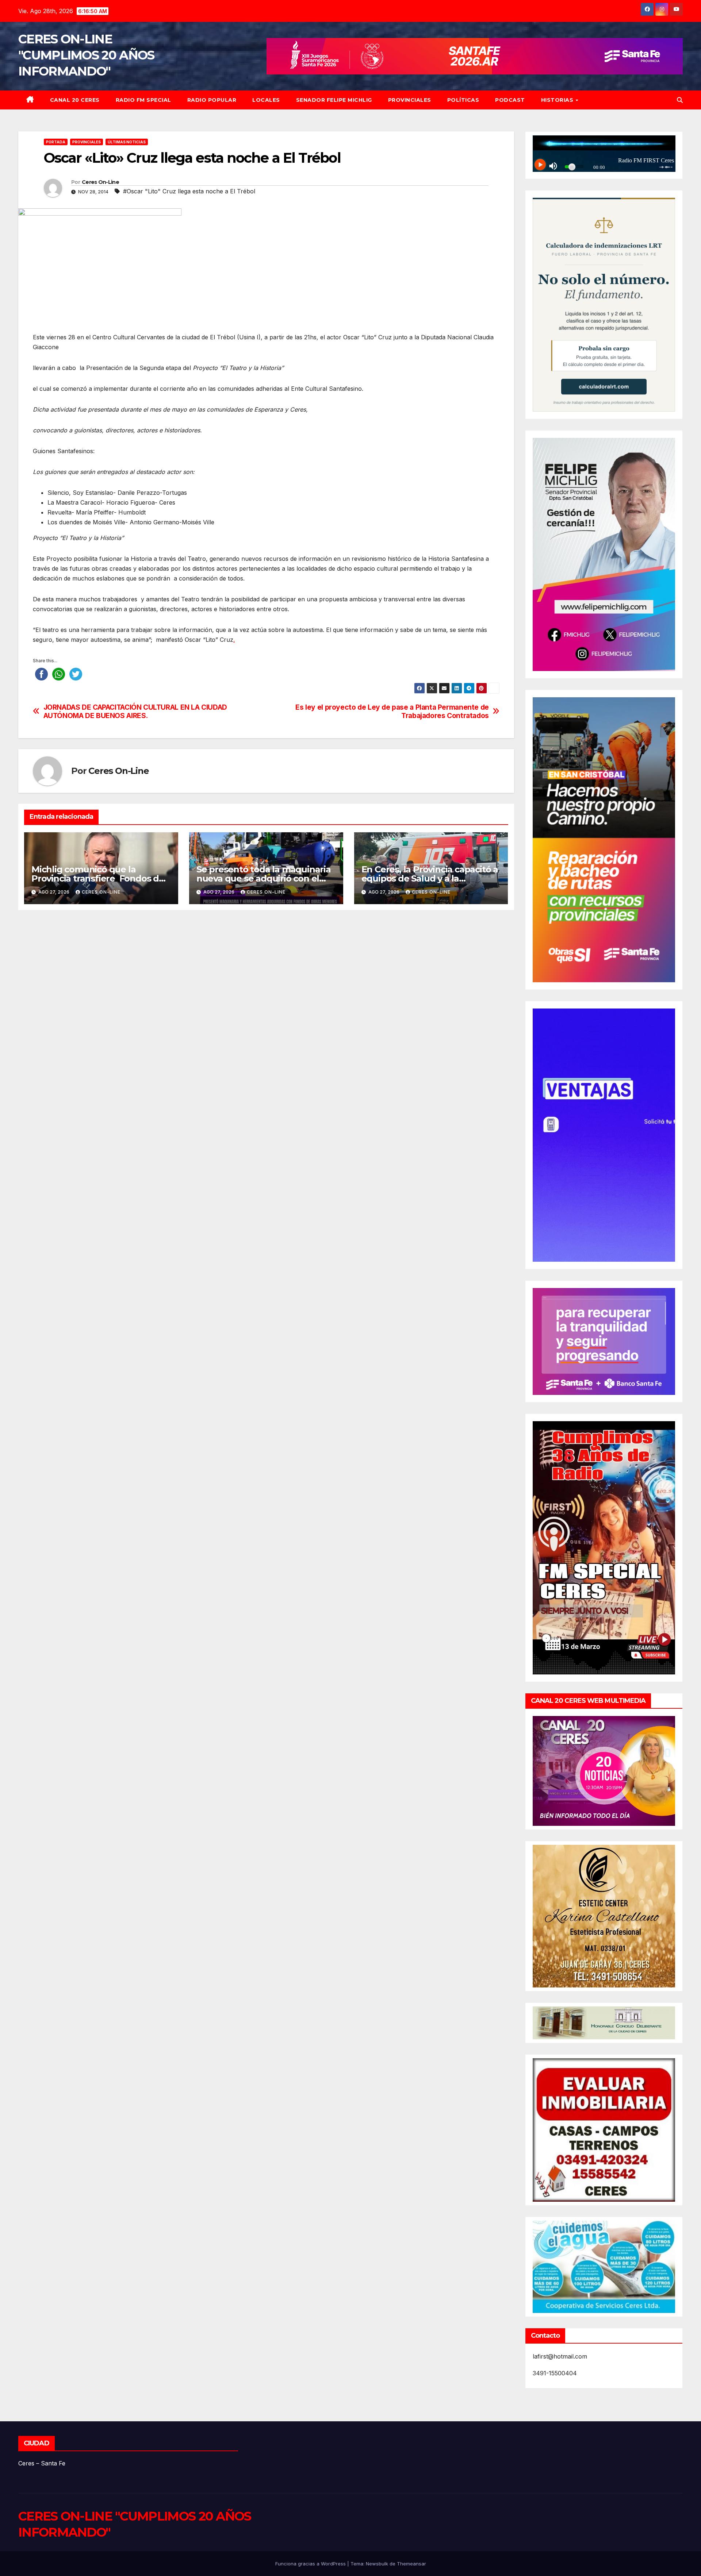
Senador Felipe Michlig (334, 100)
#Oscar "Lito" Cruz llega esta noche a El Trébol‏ (189, 191)
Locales (266, 100)
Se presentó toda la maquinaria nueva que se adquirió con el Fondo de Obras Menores (264, 878)
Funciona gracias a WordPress (311, 2564)
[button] (680, 100)
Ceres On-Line (100, 182)
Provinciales (410, 100)
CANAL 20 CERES (75, 100)
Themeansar (411, 2564)
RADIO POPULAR (212, 100)
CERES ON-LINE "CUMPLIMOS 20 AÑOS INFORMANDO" (86, 55)
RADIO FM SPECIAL (143, 100)
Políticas (463, 100)
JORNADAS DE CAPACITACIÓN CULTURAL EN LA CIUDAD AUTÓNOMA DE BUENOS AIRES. (135, 712)
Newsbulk (377, 2564)
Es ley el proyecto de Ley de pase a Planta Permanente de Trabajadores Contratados (392, 712)
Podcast (510, 100)
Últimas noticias (127, 142)
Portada (56, 142)
